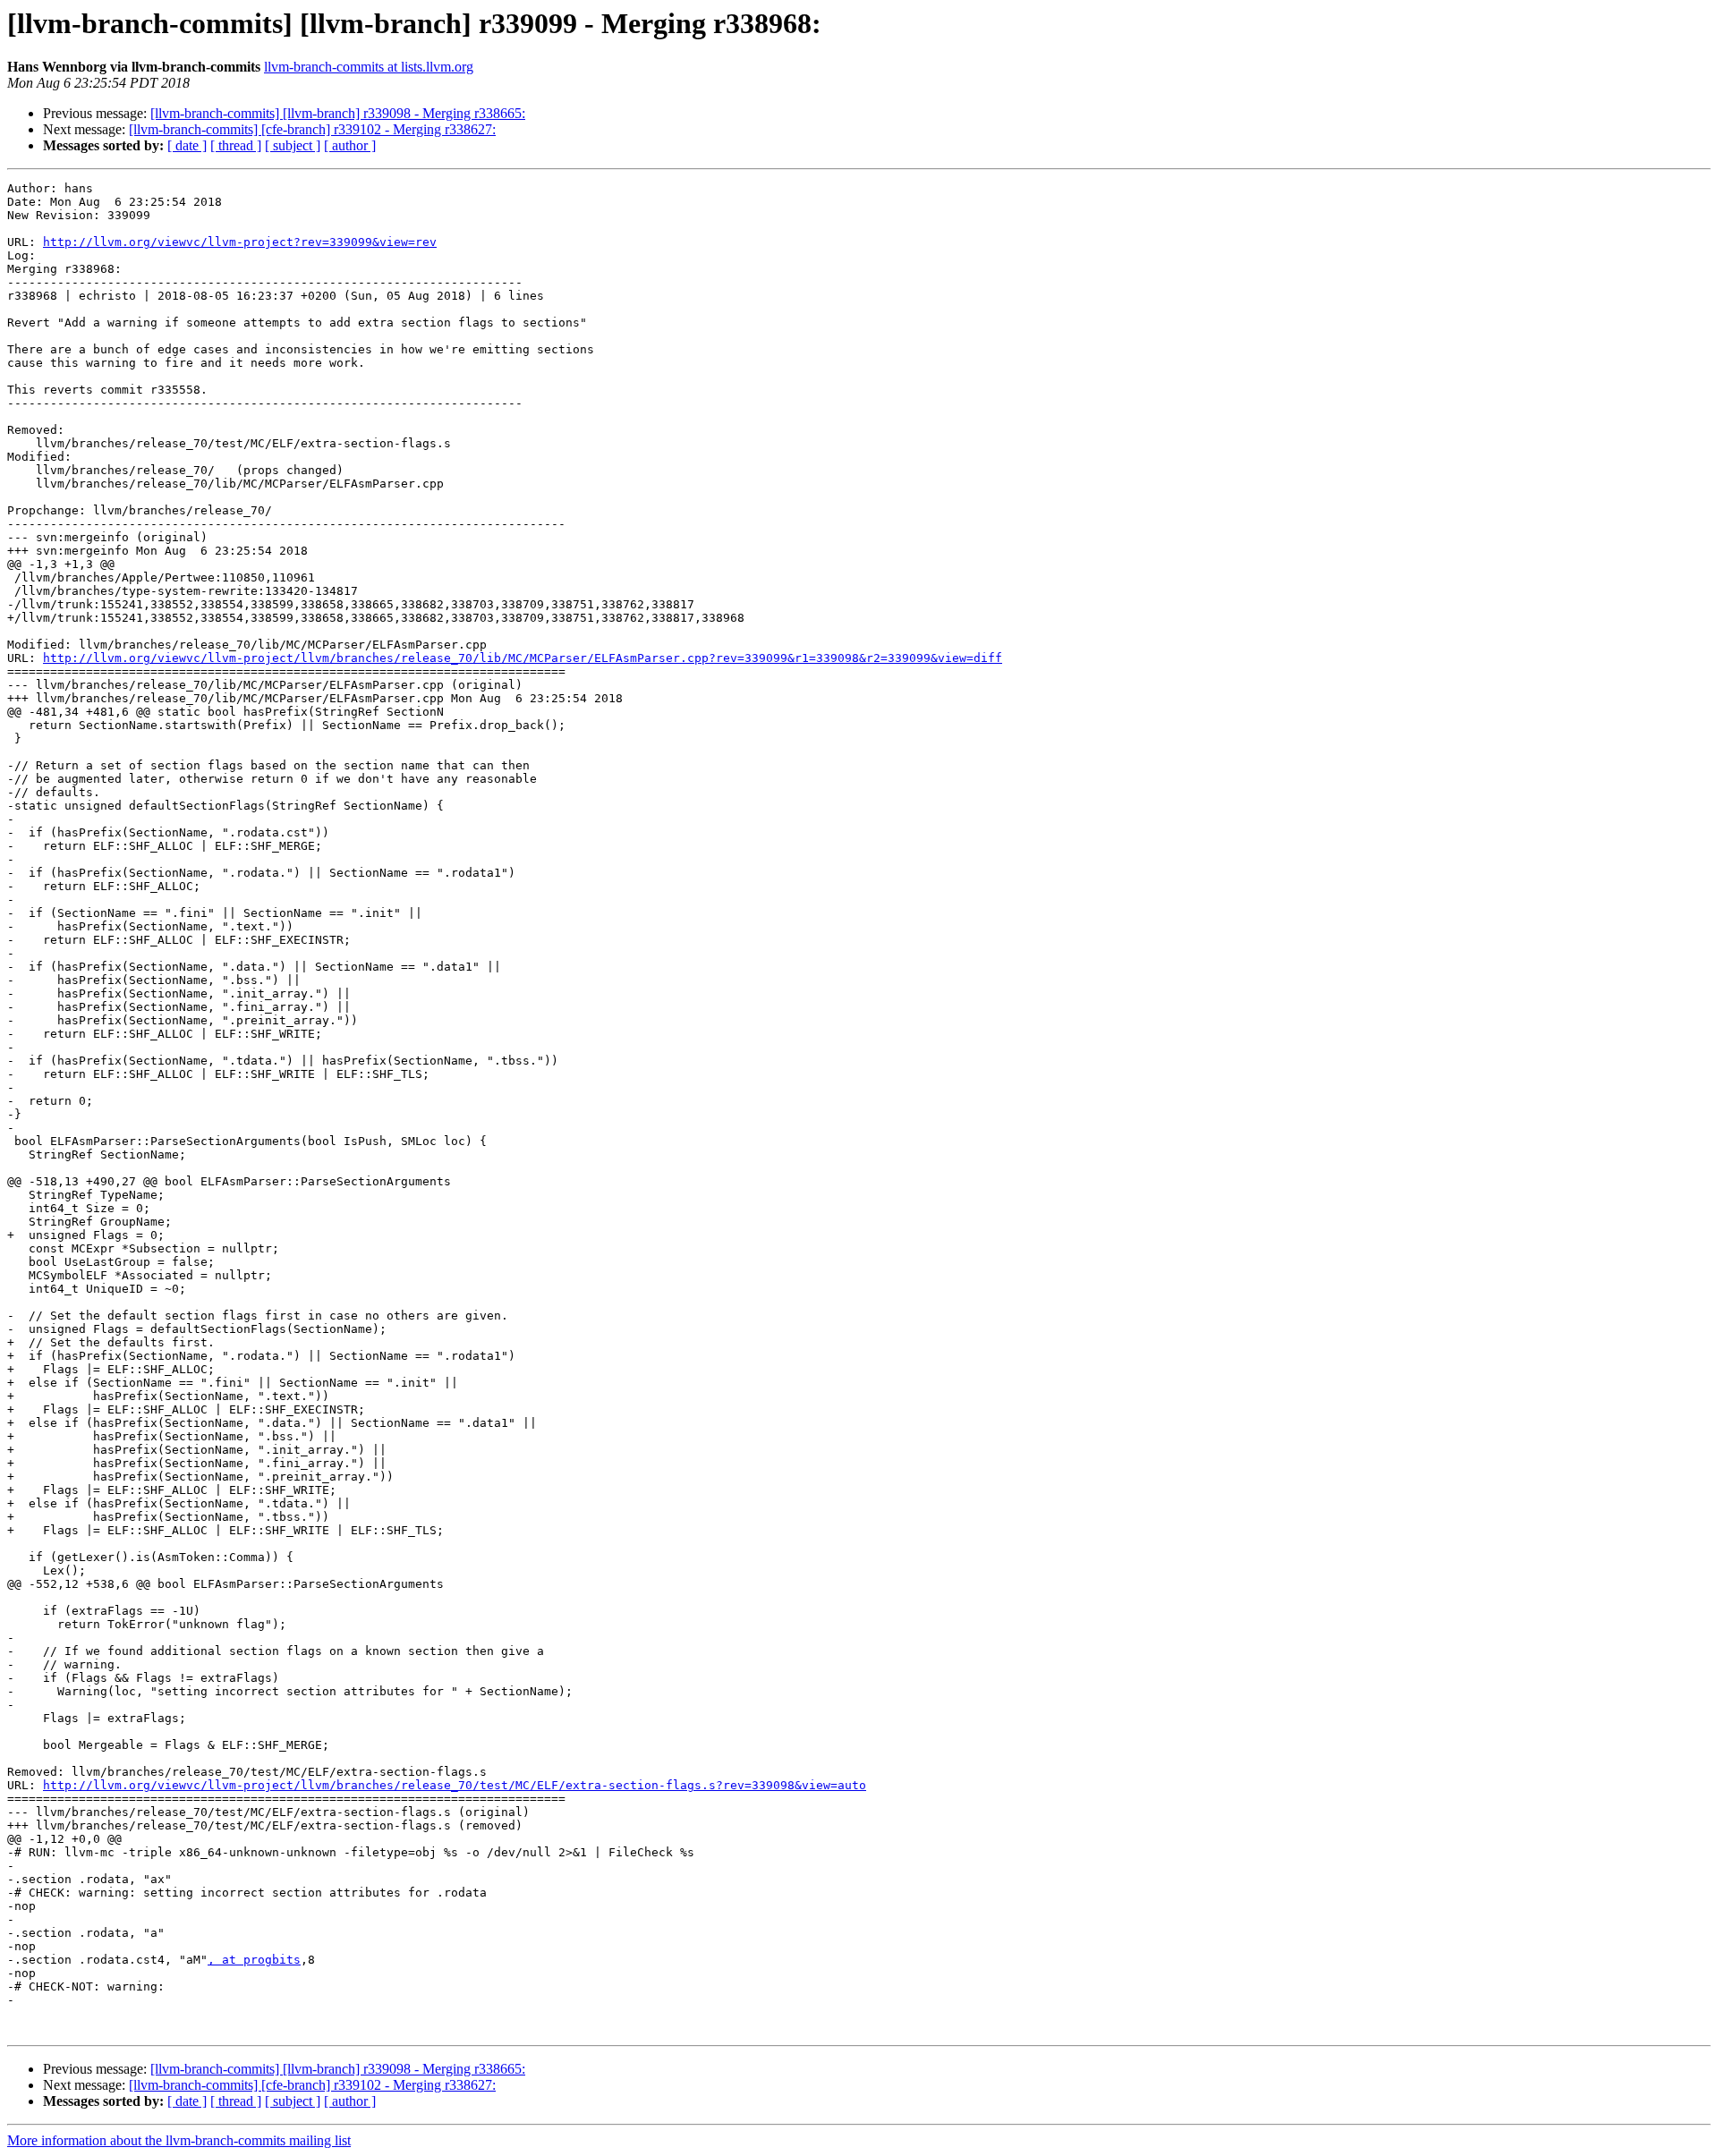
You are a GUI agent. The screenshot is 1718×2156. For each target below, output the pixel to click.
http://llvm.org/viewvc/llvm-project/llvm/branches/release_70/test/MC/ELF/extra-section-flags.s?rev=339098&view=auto (455, 1785)
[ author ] (350, 145)
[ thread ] (236, 145)
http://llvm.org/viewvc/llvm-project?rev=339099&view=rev (240, 242)
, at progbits (254, 1960)
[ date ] (187, 145)
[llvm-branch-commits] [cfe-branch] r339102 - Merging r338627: (312, 129)
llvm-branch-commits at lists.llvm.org (369, 67)
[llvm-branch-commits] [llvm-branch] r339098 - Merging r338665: (338, 113)
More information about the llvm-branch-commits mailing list (179, 2140)
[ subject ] (293, 145)
